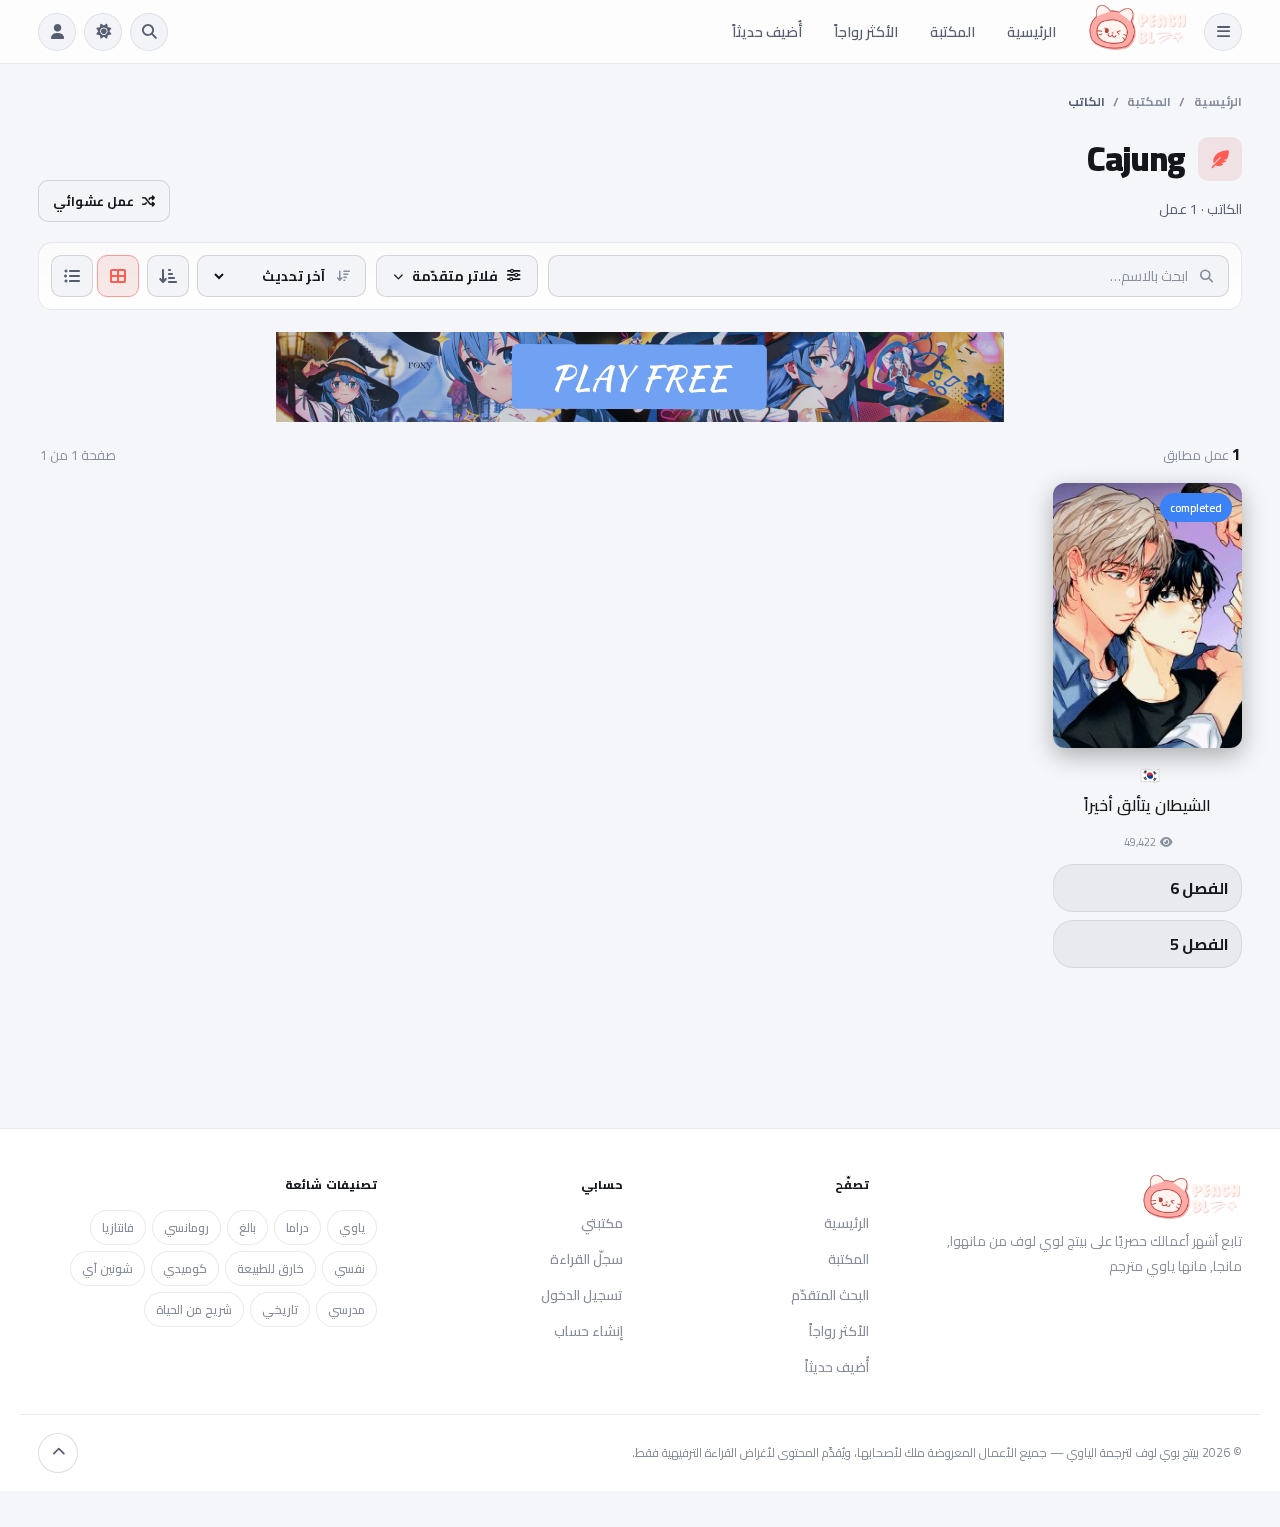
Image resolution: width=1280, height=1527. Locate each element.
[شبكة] (118, 276)
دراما (297, 1227)
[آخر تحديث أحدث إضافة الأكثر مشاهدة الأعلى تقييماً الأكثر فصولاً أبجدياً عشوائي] (281, 276)
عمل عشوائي (93, 201)
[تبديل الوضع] (103, 32)
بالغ (247, 1227)
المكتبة (952, 31)
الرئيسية (1031, 31)
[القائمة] (1223, 32)
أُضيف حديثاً (767, 31)
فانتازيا (118, 1227)
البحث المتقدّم (830, 1295)
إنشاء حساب (588, 1331)
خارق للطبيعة (270, 1268)
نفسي (349, 1268)
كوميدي (185, 1268)
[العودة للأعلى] (58, 1453)
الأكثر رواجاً (866, 31)
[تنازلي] (168, 276)
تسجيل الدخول (582, 1295)
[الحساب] (57, 32)
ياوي (352, 1227)
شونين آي (107, 1268)
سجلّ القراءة (586, 1259)
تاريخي (280, 1309)
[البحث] (149, 32)
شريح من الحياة (194, 1309)
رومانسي (186, 1227)
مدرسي (346, 1309)
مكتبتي (602, 1223)
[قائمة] (72, 276)
